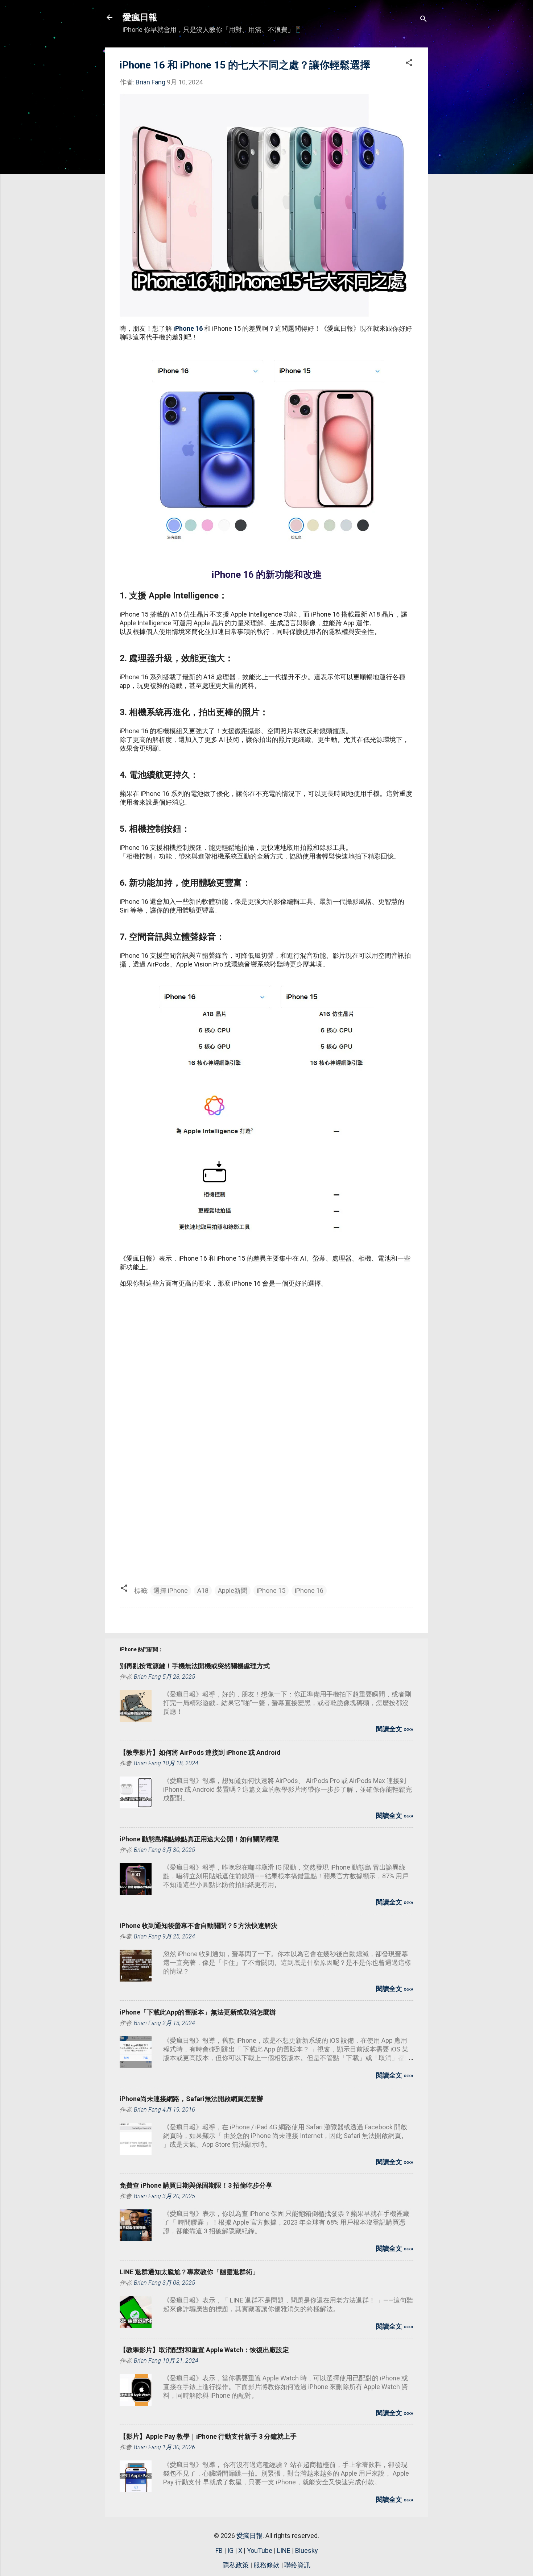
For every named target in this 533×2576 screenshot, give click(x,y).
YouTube (260, 2550)
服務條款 (266, 2565)
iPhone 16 (188, 328)
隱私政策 (236, 2565)
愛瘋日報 (140, 17)
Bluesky (307, 2550)
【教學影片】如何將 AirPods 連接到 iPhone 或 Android (200, 1752)
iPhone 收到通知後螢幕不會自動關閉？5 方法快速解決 (199, 1926)
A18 (203, 1590)
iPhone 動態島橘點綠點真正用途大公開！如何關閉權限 (199, 1839)
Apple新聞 (233, 1590)
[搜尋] (423, 20)
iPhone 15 (271, 1590)
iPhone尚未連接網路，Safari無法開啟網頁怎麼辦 (191, 2099)
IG (230, 2550)
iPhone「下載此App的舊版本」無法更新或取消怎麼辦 (198, 2012)
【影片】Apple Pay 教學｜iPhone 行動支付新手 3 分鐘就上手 (208, 2436)
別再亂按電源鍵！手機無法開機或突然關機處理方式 (195, 1666)
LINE (284, 2550)
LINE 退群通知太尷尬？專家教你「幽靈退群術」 (189, 2272)
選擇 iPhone (171, 1590)
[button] (409, 64)
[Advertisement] (266, 1346)
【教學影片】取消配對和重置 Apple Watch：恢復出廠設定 (204, 2350)
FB (219, 2550)
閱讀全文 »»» (395, 1729)
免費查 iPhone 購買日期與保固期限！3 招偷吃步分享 (196, 2185)
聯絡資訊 (297, 2565)
